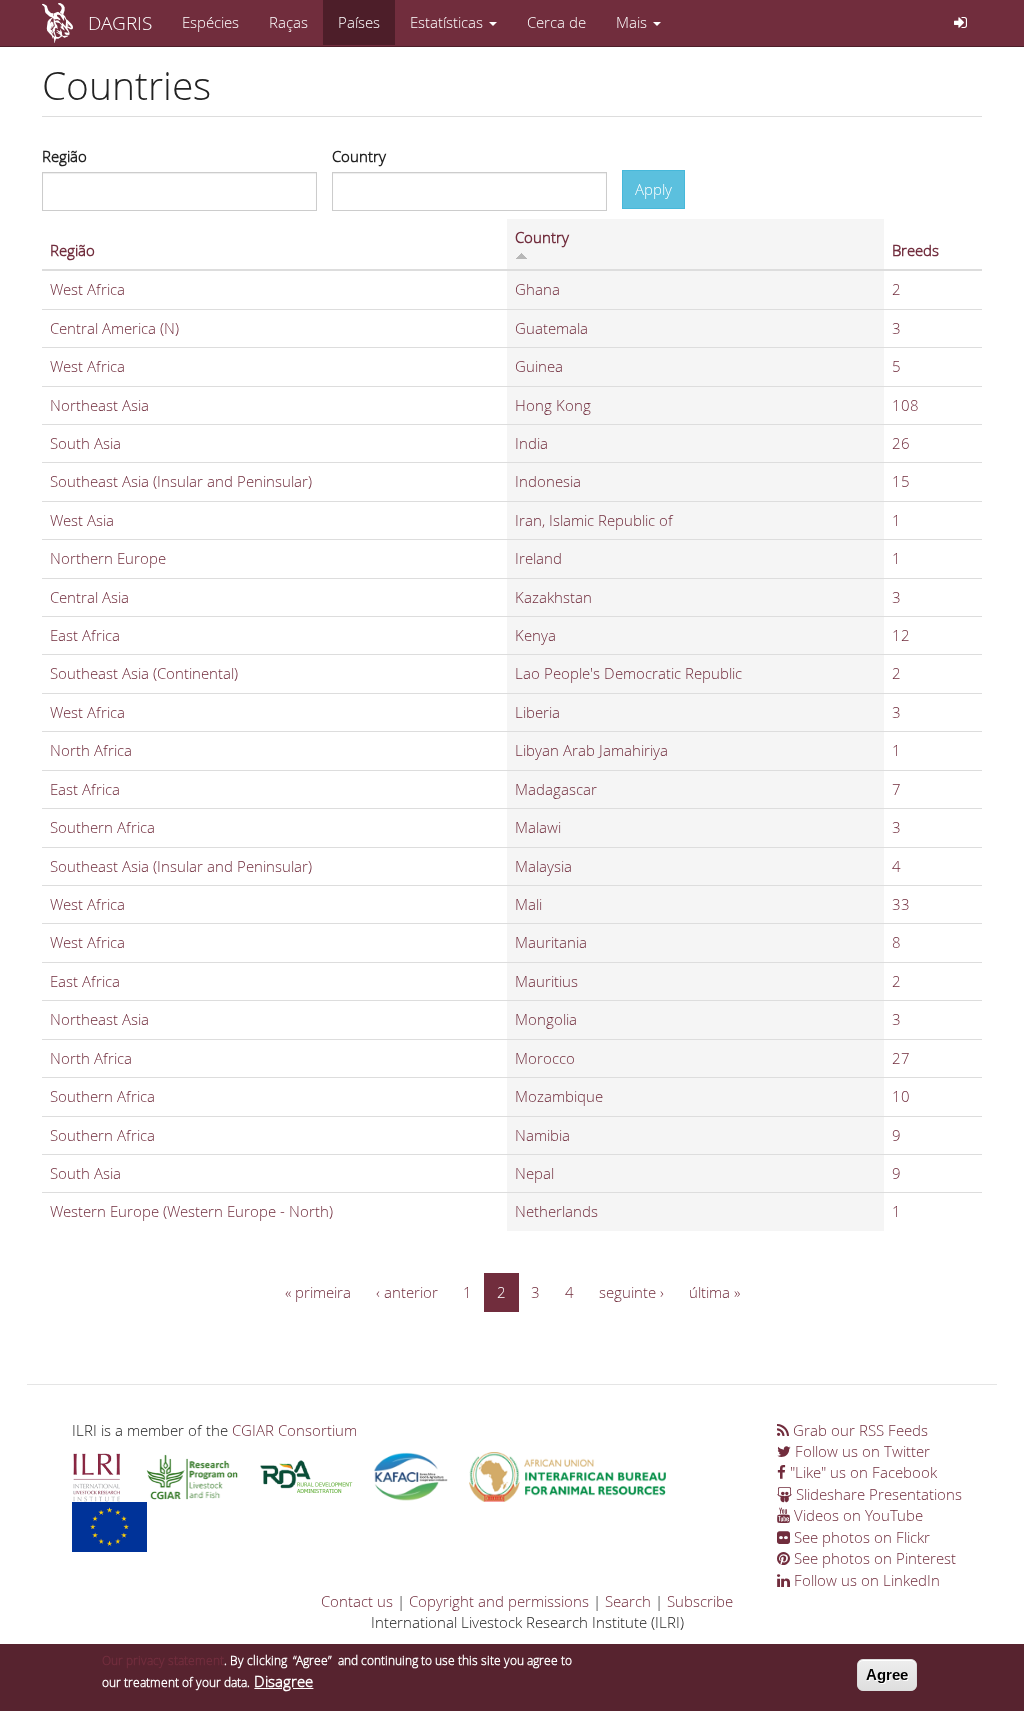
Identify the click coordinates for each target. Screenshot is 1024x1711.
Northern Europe (108, 558)
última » (714, 1292)
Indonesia (548, 481)
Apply (653, 189)
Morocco (545, 1058)
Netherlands (556, 1211)
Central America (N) (114, 328)
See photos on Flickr (860, 1537)
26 (901, 443)
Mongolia (546, 1019)
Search (628, 1601)
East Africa (85, 635)
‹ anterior (407, 1292)
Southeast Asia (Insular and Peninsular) (181, 481)
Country (359, 156)
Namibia (542, 1135)
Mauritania (551, 942)
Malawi (538, 827)
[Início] (65, 23)
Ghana (537, 289)
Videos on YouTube (856, 1515)
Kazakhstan (553, 597)
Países (359, 22)
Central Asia (89, 597)
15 (901, 481)
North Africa (91, 750)
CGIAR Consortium (294, 1430)
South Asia (85, 443)
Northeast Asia (99, 405)
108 (905, 405)
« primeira (318, 1292)
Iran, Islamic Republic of (594, 520)
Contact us (357, 1601)
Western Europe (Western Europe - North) (191, 1211)
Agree (887, 1674)
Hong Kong (553, 405)
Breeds (915, 250)
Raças (288, 22)
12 (901, 635)
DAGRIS (120, 22)
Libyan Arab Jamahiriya (591, 750)
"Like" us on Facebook (861, 1472)
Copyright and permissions (499, 1601)
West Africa (87, 289)
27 (901, 1058)
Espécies (210, 22)
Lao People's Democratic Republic (628, 673)
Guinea (539, 366)
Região (64, 156)
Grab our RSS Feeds (858, 1430)
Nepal (534, 1173)
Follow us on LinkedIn (865, 1580)
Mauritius (546, 981)
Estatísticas (448, 22)
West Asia (82, 520)
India (531, 443)
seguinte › (631, 1292)
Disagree (283, 1681)
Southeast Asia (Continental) (144, 673)
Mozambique (559, 1096)
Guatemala (551, 328)
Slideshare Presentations (877, 1494)
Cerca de (556, 22)
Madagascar (556, 789)
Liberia (537, 712)
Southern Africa (102, 827)
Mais (633, 22)
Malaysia (543, 866)
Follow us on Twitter (860, 1451)
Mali (528, 904)
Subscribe (700, 1601)
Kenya (535, 635)
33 (901, 904)
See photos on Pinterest (873, 1558)
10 (901, 1096)
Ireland (538, 558)
